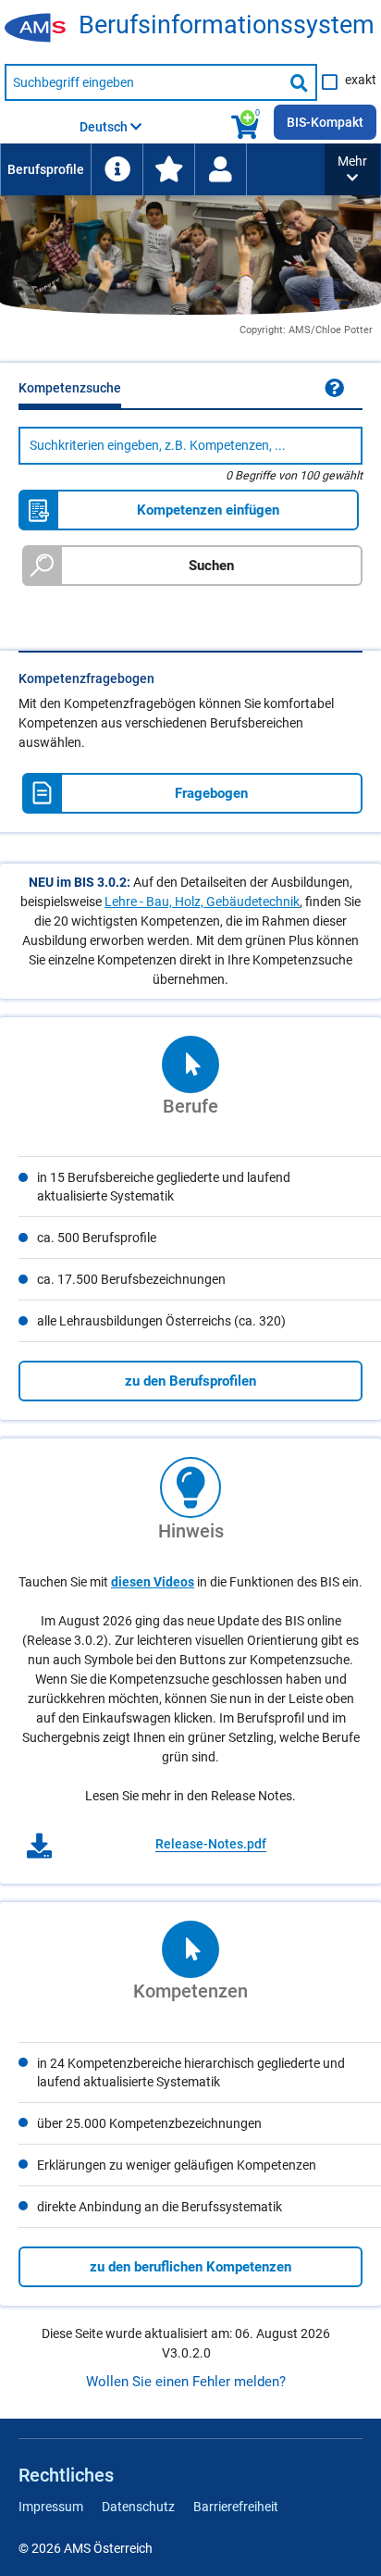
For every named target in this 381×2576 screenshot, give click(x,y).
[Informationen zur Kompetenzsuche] (334, 388)
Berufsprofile (46, 169)
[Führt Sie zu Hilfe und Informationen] (117, 169)
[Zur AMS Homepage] (42, 29)
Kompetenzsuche (70, 388)
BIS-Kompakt (325, 122)
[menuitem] (45, 169)
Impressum (51, 2507)
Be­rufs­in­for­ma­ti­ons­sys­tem (227, 25)
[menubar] (162, 169)
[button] (352, 169)
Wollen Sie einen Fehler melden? (186, 2382)
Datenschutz (138, 2507)
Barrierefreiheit (236, 2507)
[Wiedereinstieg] (220, 169)
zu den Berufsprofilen (190, 1381)
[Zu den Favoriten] (168, 169)
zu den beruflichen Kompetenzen (190, 2267)
